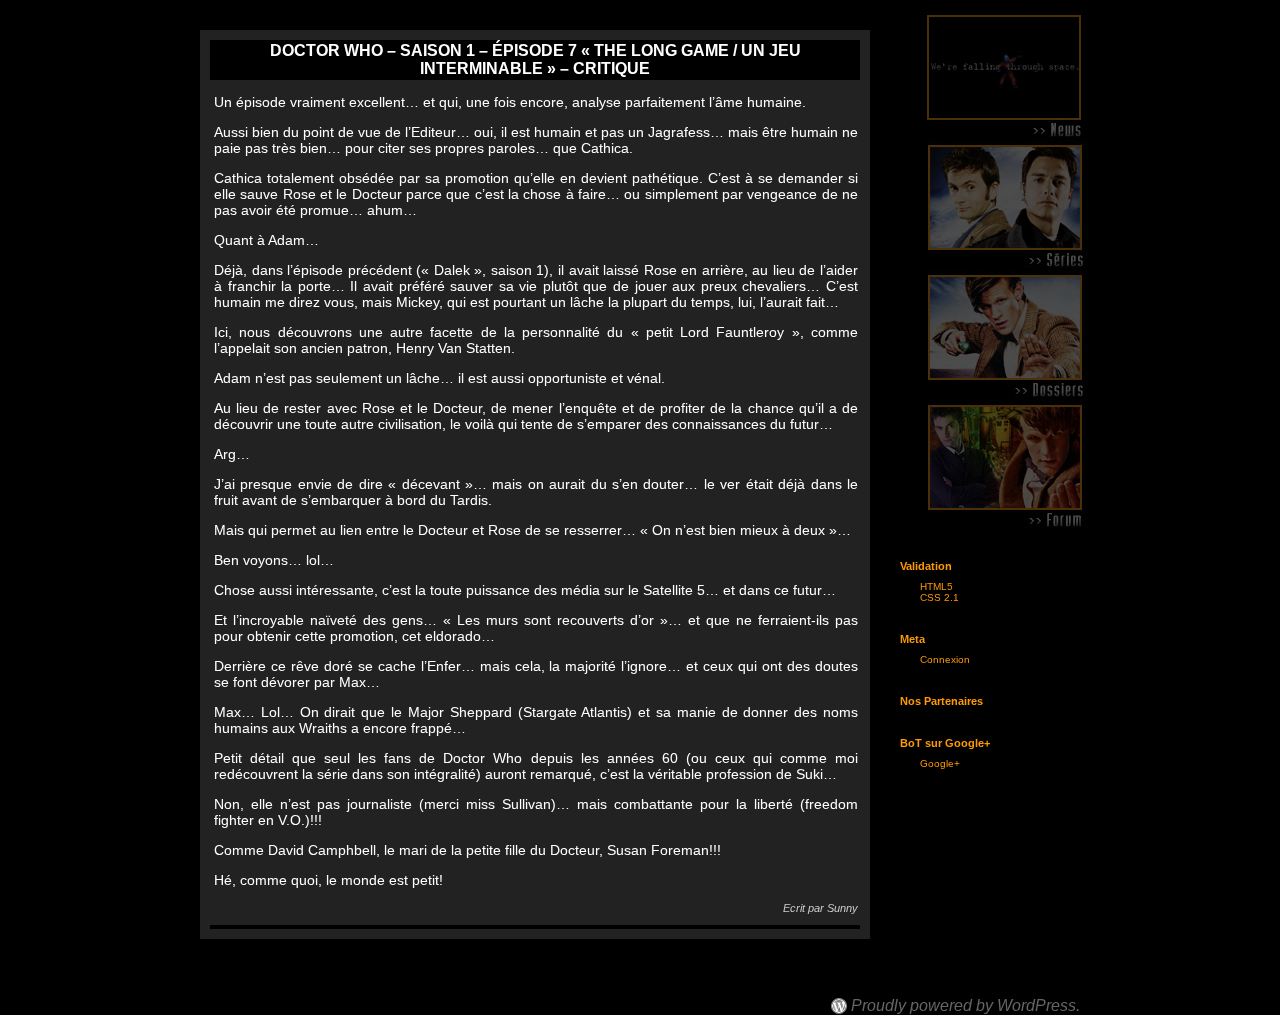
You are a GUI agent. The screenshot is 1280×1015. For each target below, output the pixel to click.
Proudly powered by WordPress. (965, 1006)
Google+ (940, 763)
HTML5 (936, 586)
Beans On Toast (891, 987)
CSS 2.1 (939, 597)
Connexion (945, 659)
